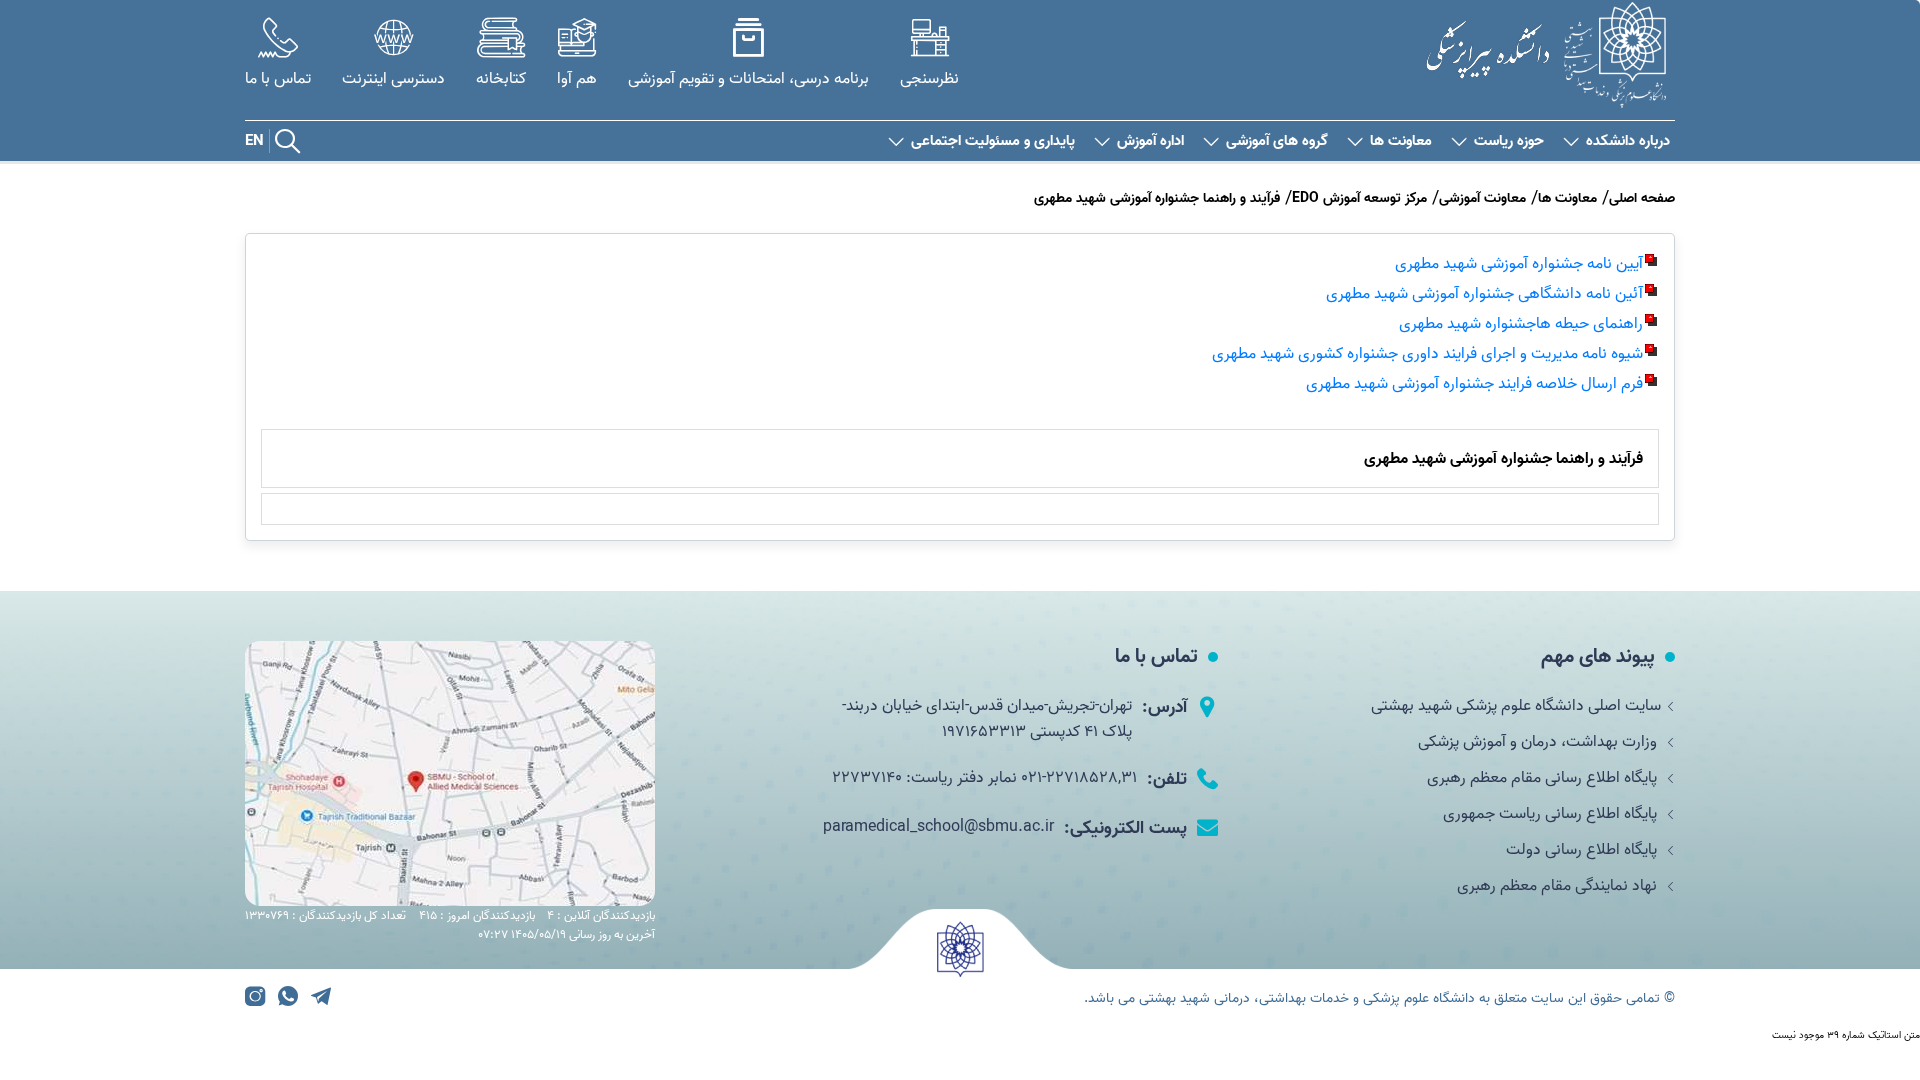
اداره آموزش (1150, 141)
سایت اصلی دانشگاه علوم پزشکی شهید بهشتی (1516, 706)
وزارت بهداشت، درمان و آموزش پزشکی (1539, 742)
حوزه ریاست (1509, 141)
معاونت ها (1401, 141)
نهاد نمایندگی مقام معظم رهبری (1559, 886)
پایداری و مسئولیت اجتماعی (993, 141)
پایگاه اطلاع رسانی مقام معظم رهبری (1544, 778)
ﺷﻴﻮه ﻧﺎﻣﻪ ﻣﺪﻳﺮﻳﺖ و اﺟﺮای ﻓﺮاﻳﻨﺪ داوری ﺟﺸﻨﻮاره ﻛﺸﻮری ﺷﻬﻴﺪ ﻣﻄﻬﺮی (1427, 354)
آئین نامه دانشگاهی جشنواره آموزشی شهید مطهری (1484, 294)
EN (254, 141)
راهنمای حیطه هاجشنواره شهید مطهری (1521, 324)
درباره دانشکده (1628, 141)
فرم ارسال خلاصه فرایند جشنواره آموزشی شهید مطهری (1474, 384)
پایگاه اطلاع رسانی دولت (1583, 850)
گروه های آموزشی (1277, 141)
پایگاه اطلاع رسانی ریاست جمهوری (1552, 814)
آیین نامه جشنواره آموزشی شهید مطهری (1519, 264)
